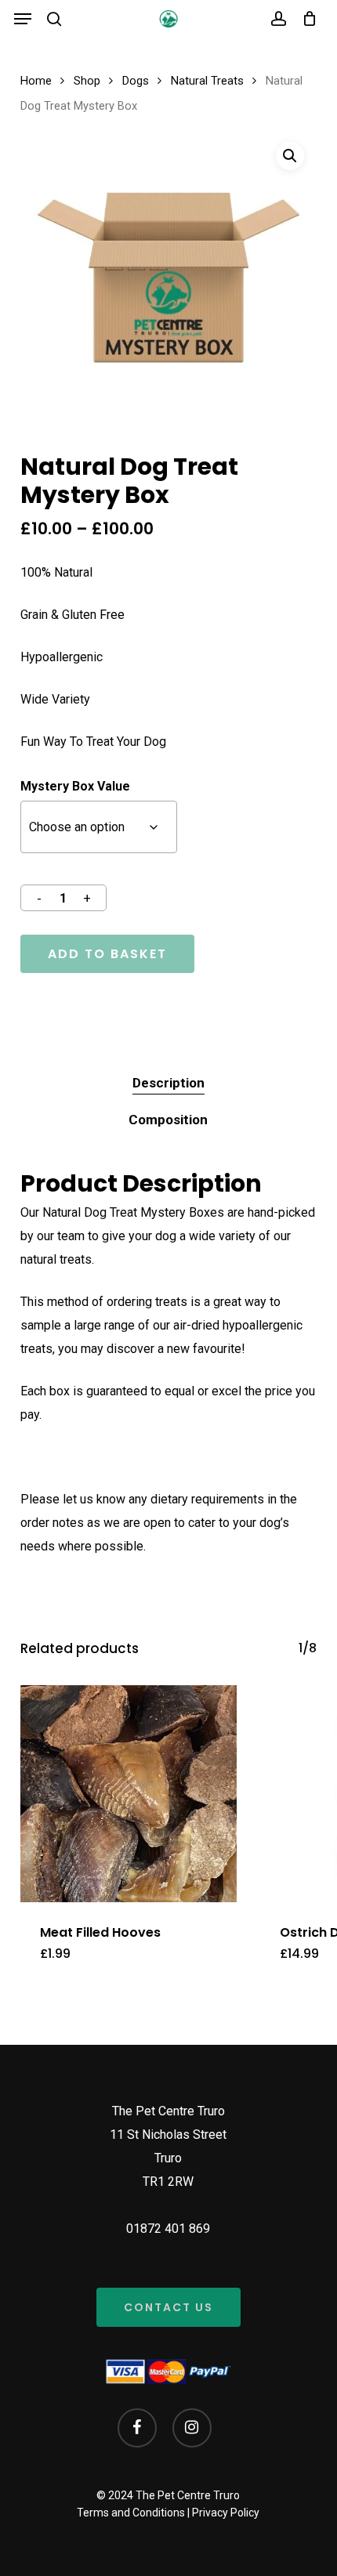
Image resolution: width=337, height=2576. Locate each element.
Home (36, 81)
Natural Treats (207, 81)
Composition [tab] (168, 1120)
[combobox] (99, 827)
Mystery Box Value (75, 786)
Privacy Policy (226, 2513)
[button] (23, 19)
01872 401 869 (168, 2229)
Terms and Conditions (131, 2513)
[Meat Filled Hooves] (129, 1793)
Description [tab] (168, 1083)
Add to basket (107, 954)
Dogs (136, 81)
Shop (87, 81)
